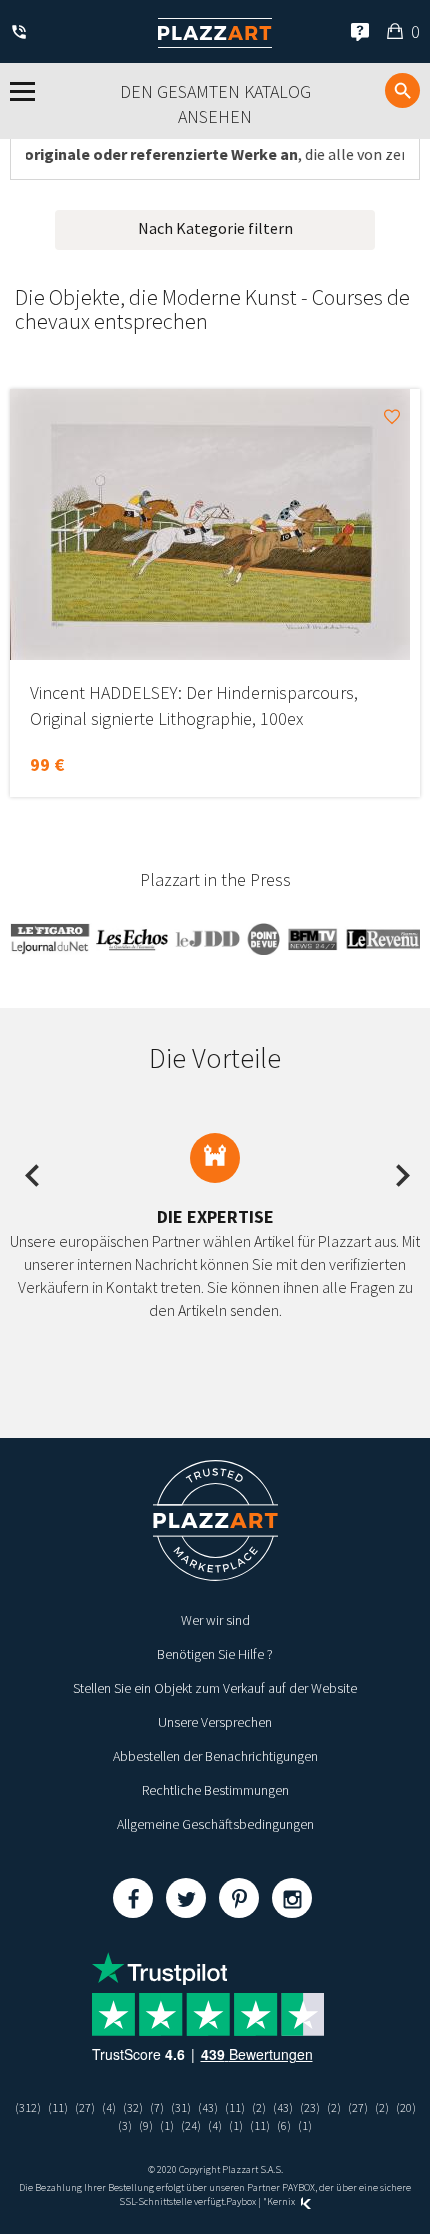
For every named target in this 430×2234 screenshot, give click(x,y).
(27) (85, 2107)
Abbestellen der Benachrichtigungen (215, 1756)
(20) (406, 2107)
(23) (310, 2107)
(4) (109, 2107)
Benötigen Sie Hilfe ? (215, 1654)
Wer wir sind (215, 1620)
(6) (284, 2125)
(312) (28, 2107)
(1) (167, 2125)
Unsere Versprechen (215, 1722)
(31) (181, 2107)
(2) (259, 2107)
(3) (125, 2125)
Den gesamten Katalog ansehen (215, 104)
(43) (208, 2107)
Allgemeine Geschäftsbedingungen (215, 1824)
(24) (191, 2125)
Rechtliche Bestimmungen (215, 1790)
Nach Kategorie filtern (215, 228)
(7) (157, 2107)
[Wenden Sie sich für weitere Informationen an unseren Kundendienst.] (22, 33)
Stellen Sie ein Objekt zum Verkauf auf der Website (215, 1688)
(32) (133, 2107)
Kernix (282, 2201)
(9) (146, 2125)
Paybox (241, 2201)
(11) (58, 2107)
